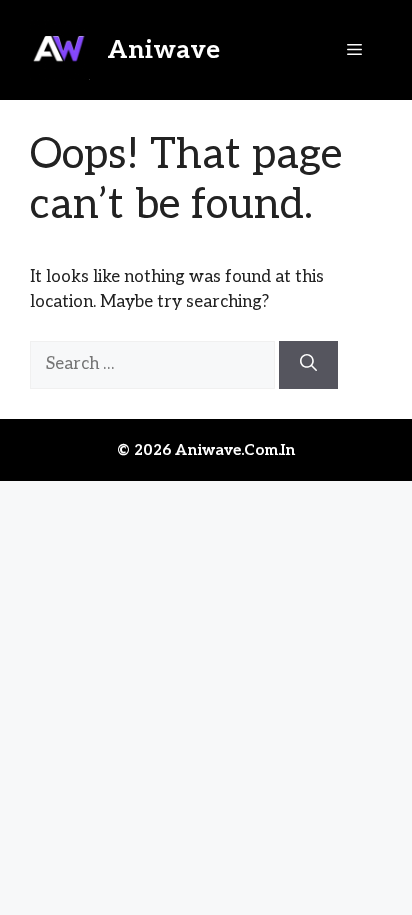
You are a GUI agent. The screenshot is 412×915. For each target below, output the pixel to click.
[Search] (308, 365)
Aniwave (163, 50)
